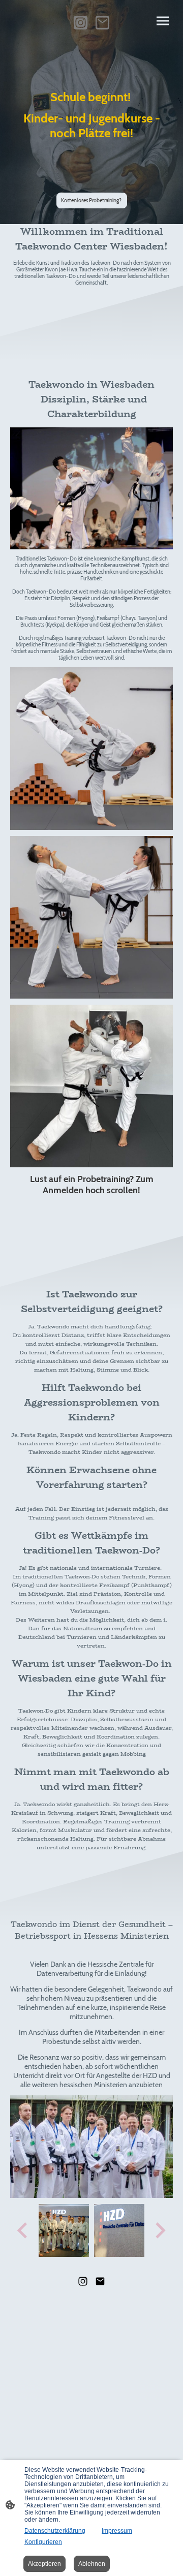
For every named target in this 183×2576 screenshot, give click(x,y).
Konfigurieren (43, 2542)
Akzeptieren (44, 2564)
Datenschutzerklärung (55, 2531)
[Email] (102, 23)
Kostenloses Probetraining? (92, 200)
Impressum (117, 2531)
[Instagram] (81, 23)
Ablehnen (92, 2564)
